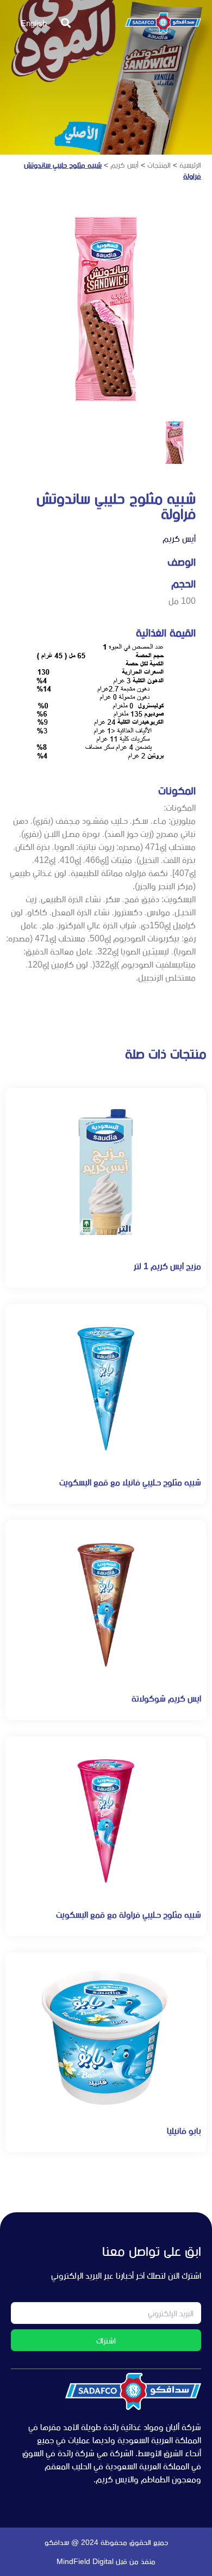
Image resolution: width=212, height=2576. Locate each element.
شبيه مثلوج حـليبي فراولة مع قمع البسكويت (129, 1915)
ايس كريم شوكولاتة (166, 1699)
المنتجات (159, 165)
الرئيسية (190, 165)
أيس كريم (124, 165)
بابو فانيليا (184, 2131)
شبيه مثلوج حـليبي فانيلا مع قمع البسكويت (130, 1482)
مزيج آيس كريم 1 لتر (167, 1266)
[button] (66, 23)
